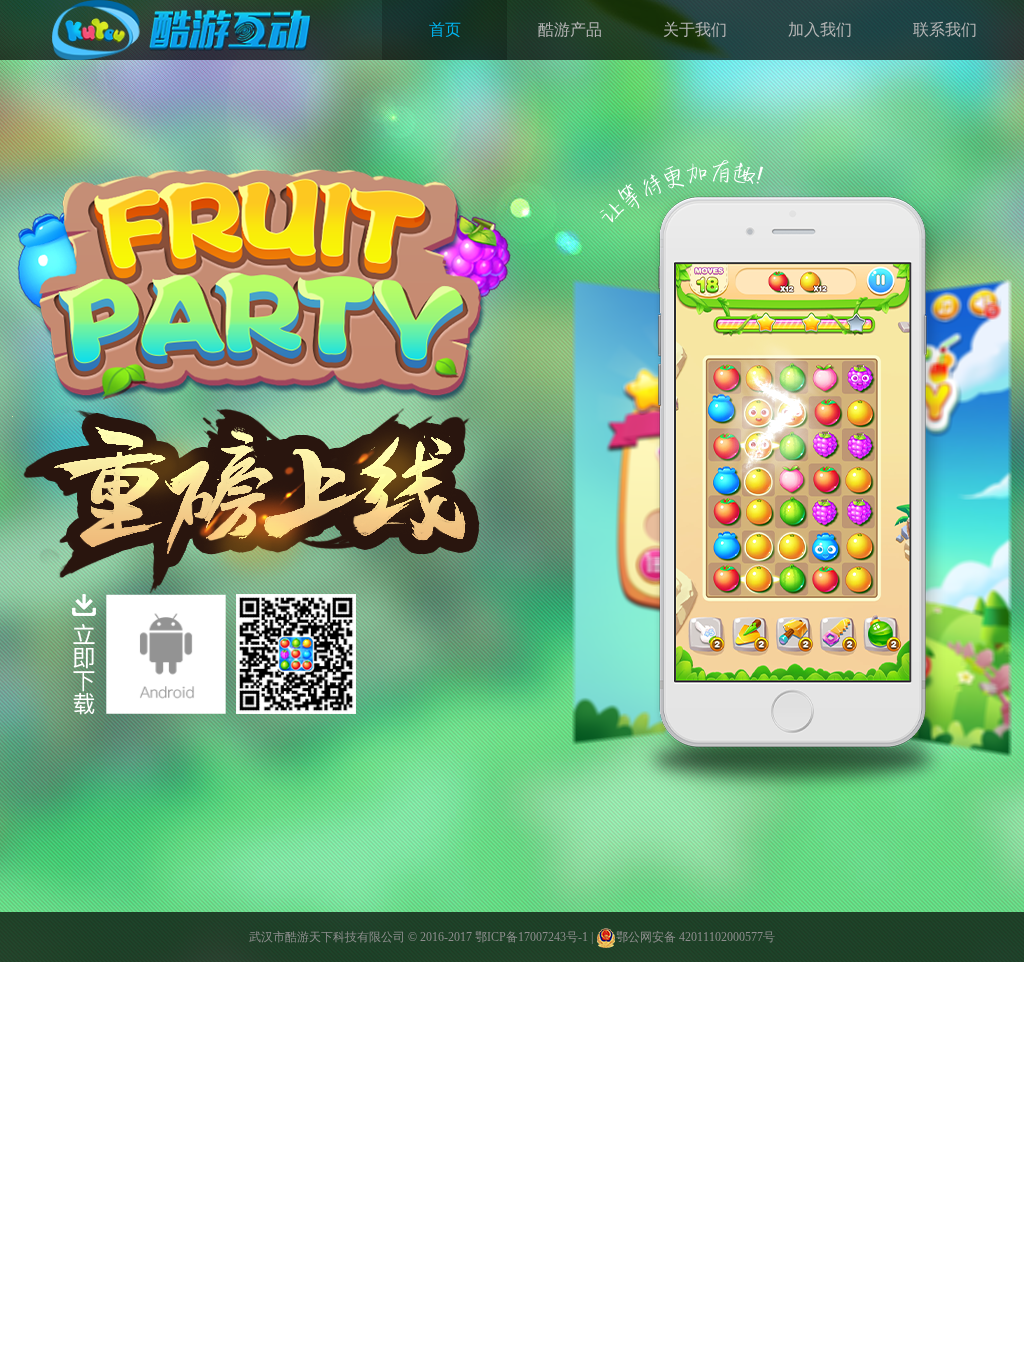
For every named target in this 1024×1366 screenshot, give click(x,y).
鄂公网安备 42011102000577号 (695, 937)
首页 (445, 29)
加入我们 (820, 29)
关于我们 (695, 29)
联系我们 (945, 29)
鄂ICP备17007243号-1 (531, 937)
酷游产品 (570, 29)
